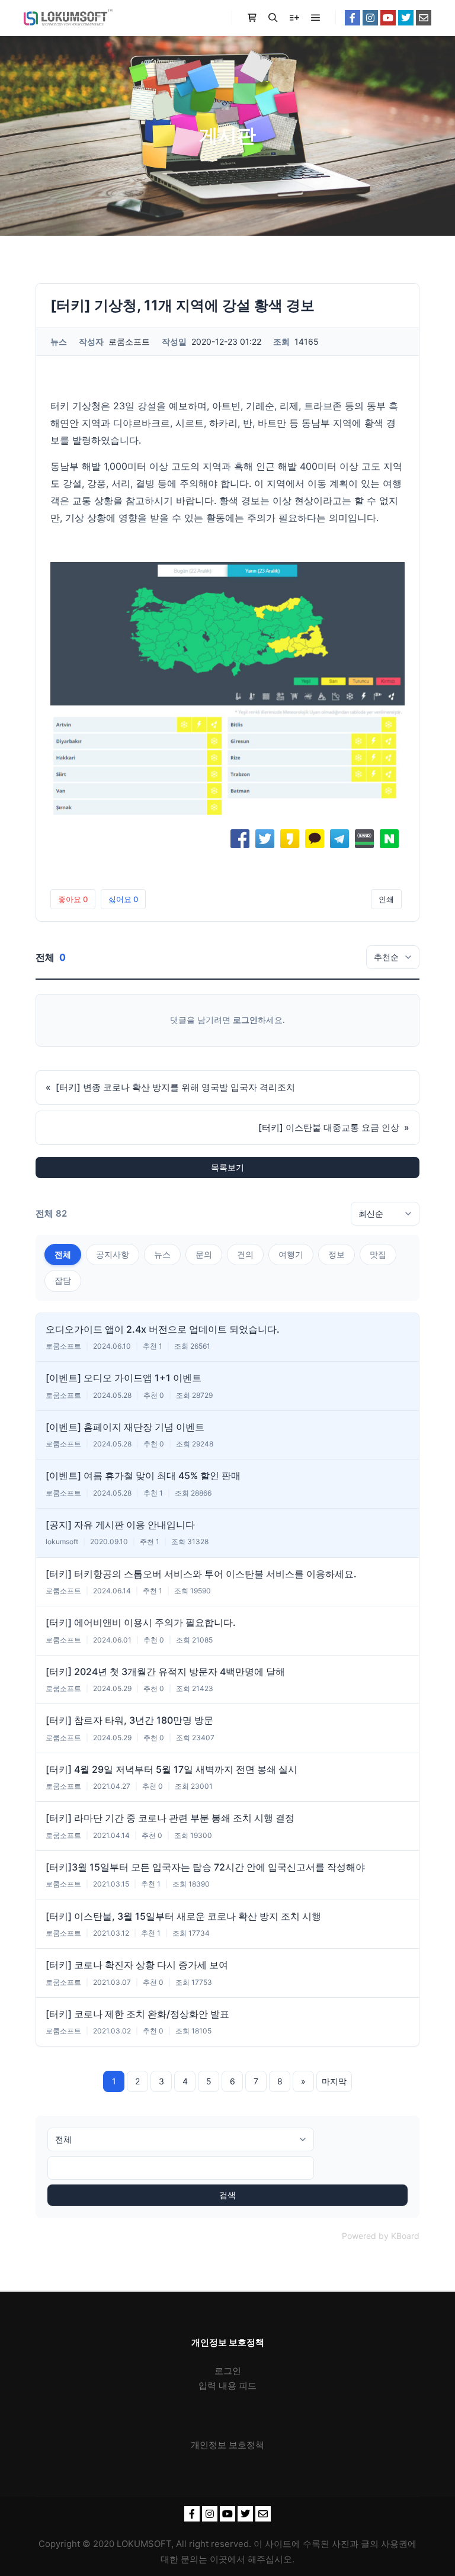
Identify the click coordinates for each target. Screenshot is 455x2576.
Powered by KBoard (381, 2236)
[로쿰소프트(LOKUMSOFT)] (68, 18)
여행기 (291, 1254)
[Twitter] (406, 18)
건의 (245, 1254)
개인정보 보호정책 (227, 2445)
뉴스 (162, 1254)
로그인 (245, 1020)
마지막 (334, 2081)
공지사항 (113, 1254)
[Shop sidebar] (252, 18)
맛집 (378, 1254)
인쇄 (386, 899)
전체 (63, 1254)
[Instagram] (370, 18)
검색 (227, 2195)
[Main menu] (316, 18)
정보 (337, 1254)
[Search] (273, 18)
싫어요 (123, 899)
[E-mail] (424, 18)
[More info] (294, 18)
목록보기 (227, 1167)
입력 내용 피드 (227, 2386)
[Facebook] (353, 18)
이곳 (219, 2559)
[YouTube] (388, 18)
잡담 (63, 1280)
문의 (204, 1254)
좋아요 (73, 899)
